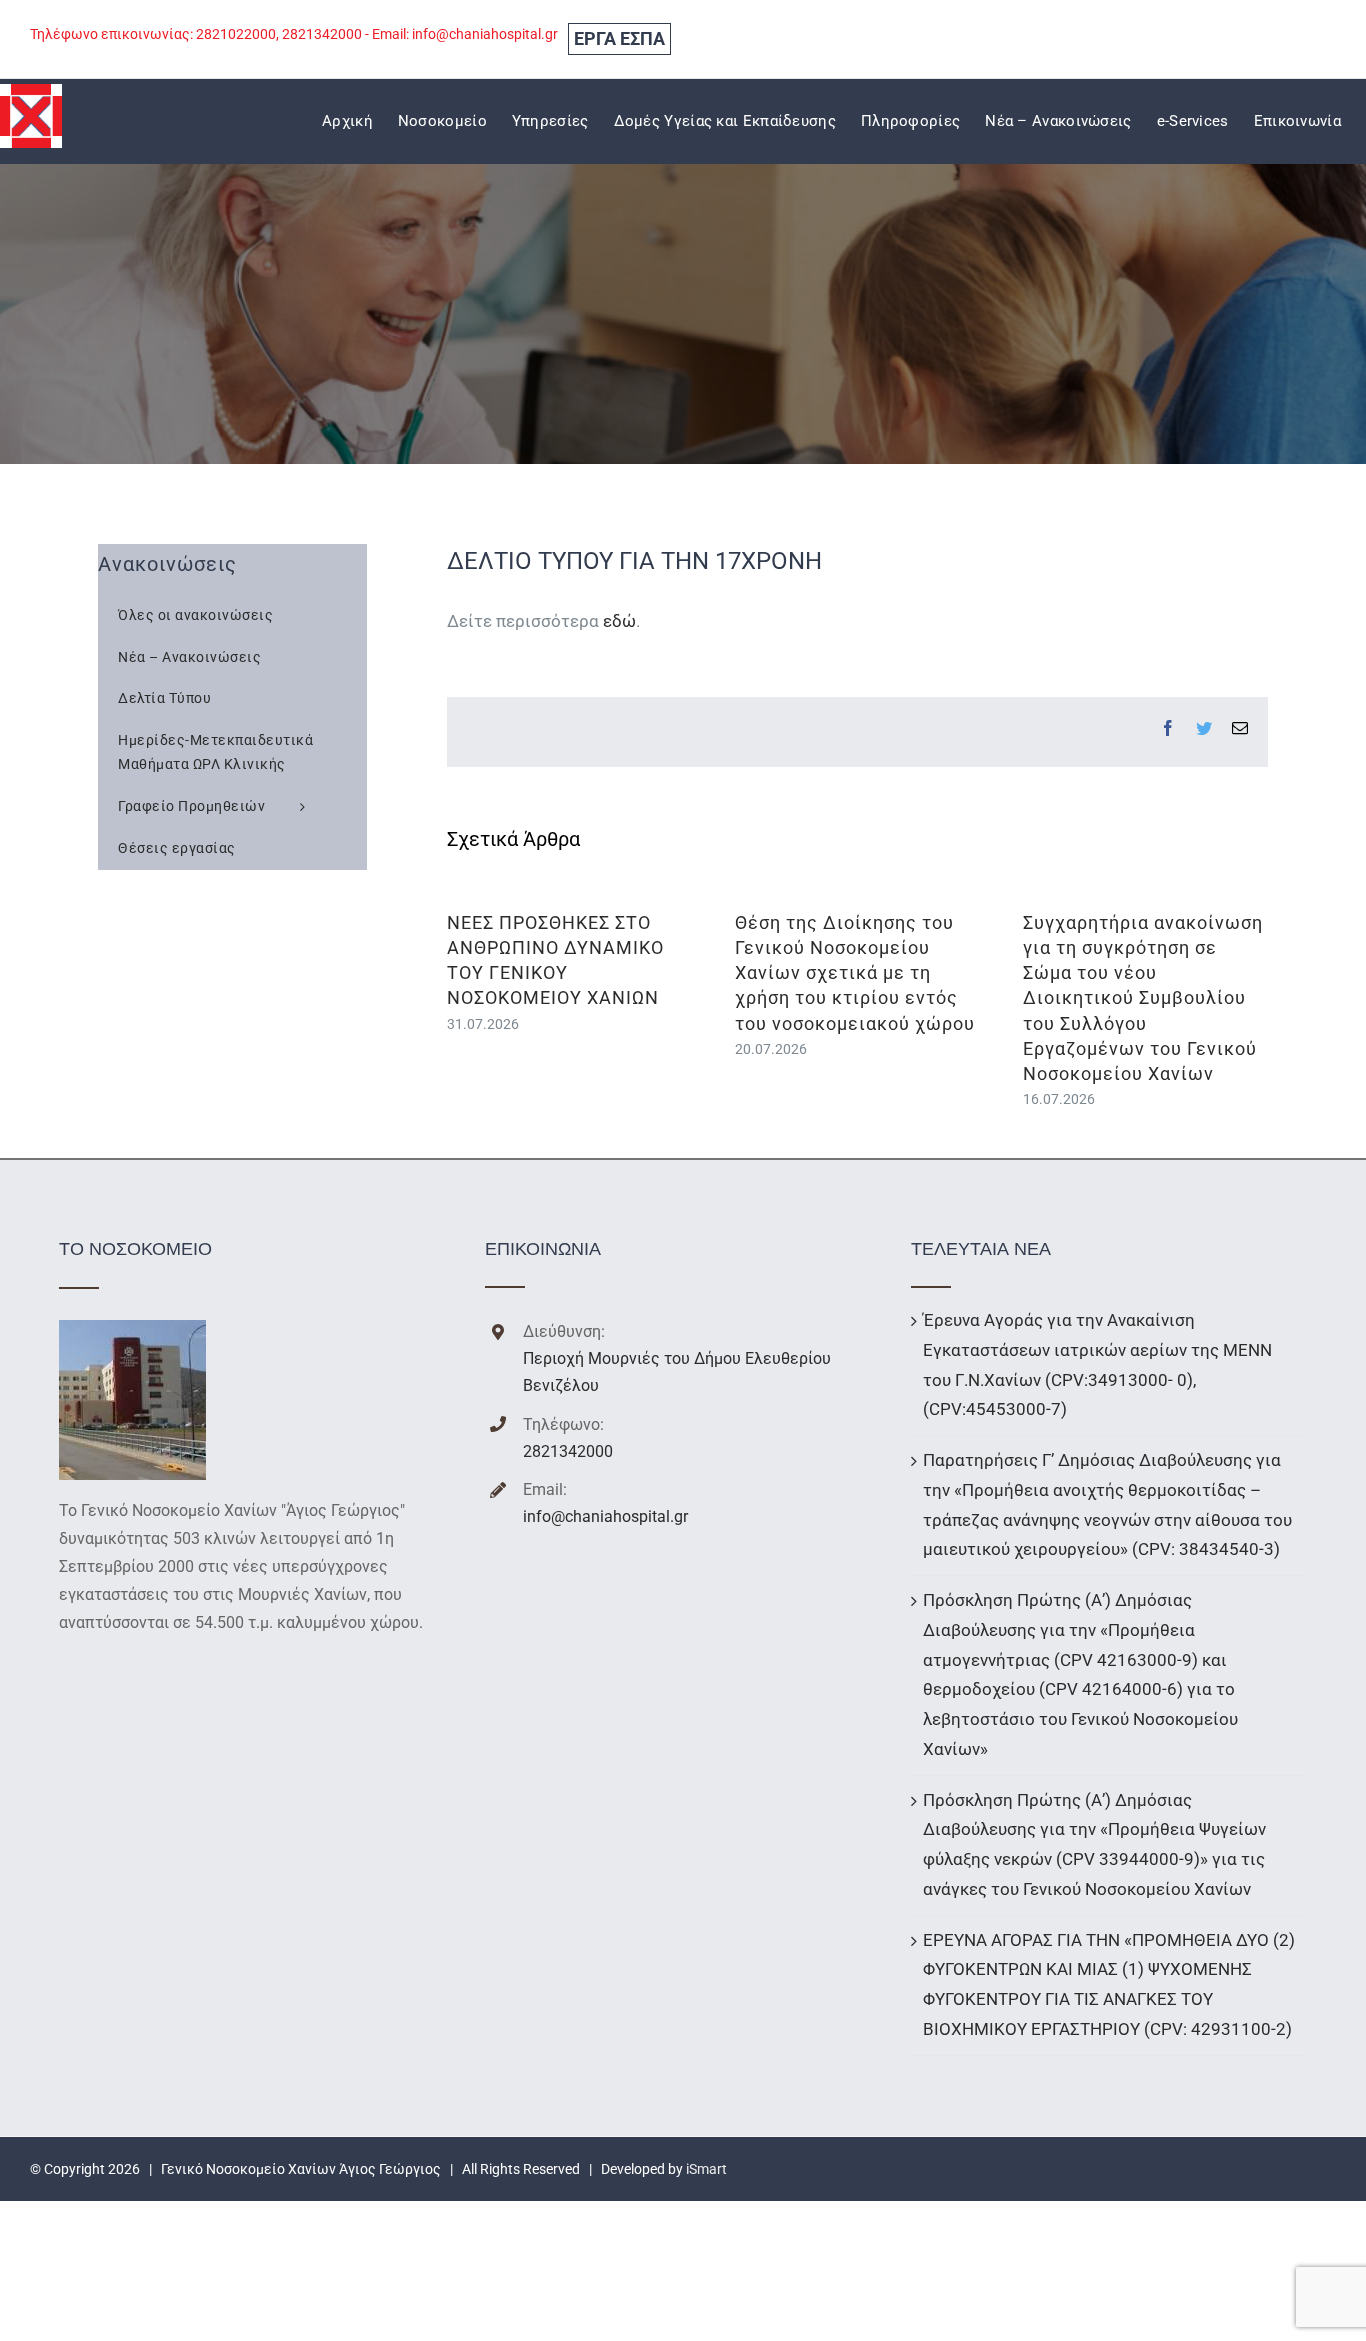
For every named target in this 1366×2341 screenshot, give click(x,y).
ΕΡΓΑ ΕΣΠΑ (619, 38)
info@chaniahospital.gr (605, 1516)
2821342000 (568, 1451)
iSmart (706, 2169)
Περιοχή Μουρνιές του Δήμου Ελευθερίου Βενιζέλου (677, 1372)
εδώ (619, 621)
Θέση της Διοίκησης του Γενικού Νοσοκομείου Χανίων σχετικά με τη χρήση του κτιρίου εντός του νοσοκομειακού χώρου (855, 973)
